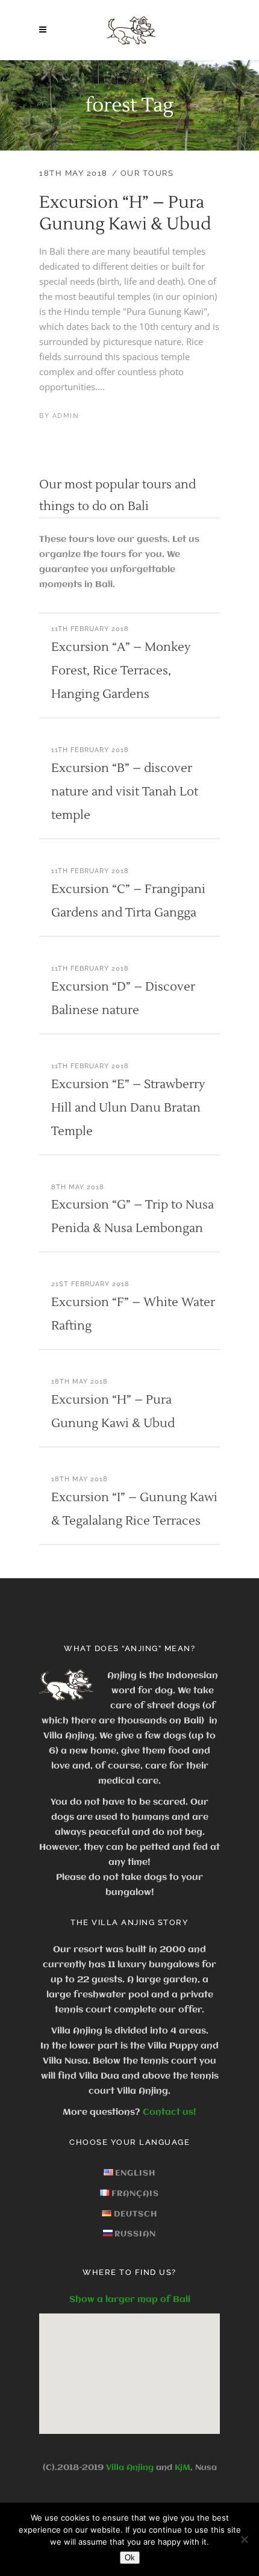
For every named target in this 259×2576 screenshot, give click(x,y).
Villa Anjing (130, 2468)
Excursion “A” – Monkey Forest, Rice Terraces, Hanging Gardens (121, 671)
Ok (130, 2558)
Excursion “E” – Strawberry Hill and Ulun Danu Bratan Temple (128, 1108)
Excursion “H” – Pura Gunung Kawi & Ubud (125, 213)
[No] (244, 2539)
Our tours (147, 173)
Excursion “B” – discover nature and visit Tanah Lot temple (125, 792)
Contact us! (170, 2112)
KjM (183, 2468)
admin (66, 416)
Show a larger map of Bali (130, 2300)
